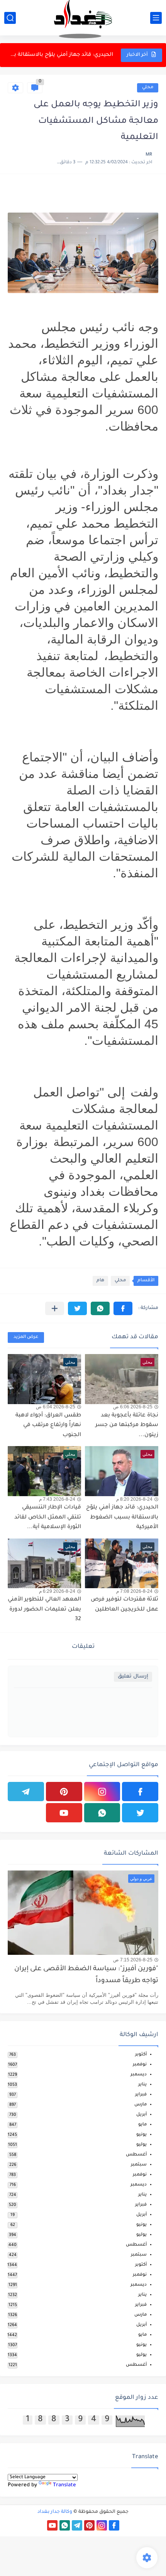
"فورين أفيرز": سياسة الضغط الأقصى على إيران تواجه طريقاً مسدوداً (86, 1975)
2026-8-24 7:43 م (57, 1499)
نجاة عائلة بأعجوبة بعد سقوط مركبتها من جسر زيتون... (127, 1425)
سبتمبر (139, 2165)
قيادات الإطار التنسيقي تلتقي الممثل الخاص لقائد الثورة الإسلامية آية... (48, 1518)
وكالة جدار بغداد (55, 2512)
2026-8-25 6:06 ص (133, 1407)
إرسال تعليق (133, 1677)
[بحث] (10, 18)
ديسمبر (139, 2075)
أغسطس (136, 2155)
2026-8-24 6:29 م (57, 1591)
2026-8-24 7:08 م (134, 1591)
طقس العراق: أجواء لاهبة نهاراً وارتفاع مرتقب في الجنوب (48, 1425)
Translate (64, 2485)
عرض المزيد (26, 1337)
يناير (142, 2085)
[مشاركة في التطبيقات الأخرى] (55, 1308)
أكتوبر (141, 2055)
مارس (141, 2105)
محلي (148, 88)
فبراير (141, 2095)
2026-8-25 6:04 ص (56, 1407)
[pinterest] (64, 1792)
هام (100, 1281)
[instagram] (102, 1792)
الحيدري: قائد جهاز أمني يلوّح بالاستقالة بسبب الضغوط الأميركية (61, 55)
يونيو (141, 2135)
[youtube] (64, 1813)
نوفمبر (140, 2065)
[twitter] (140, 1813)
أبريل (141, 2115)
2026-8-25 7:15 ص (133, 1960)
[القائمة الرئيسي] (156, 18)
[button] (123, 1308)
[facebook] (140, 1792)
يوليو (141, 2145)
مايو (142, 2125)
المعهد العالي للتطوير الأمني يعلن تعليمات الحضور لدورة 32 (44, 1610)
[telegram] (26, 1792)
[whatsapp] (102, 1813)
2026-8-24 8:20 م (134, 1499)
